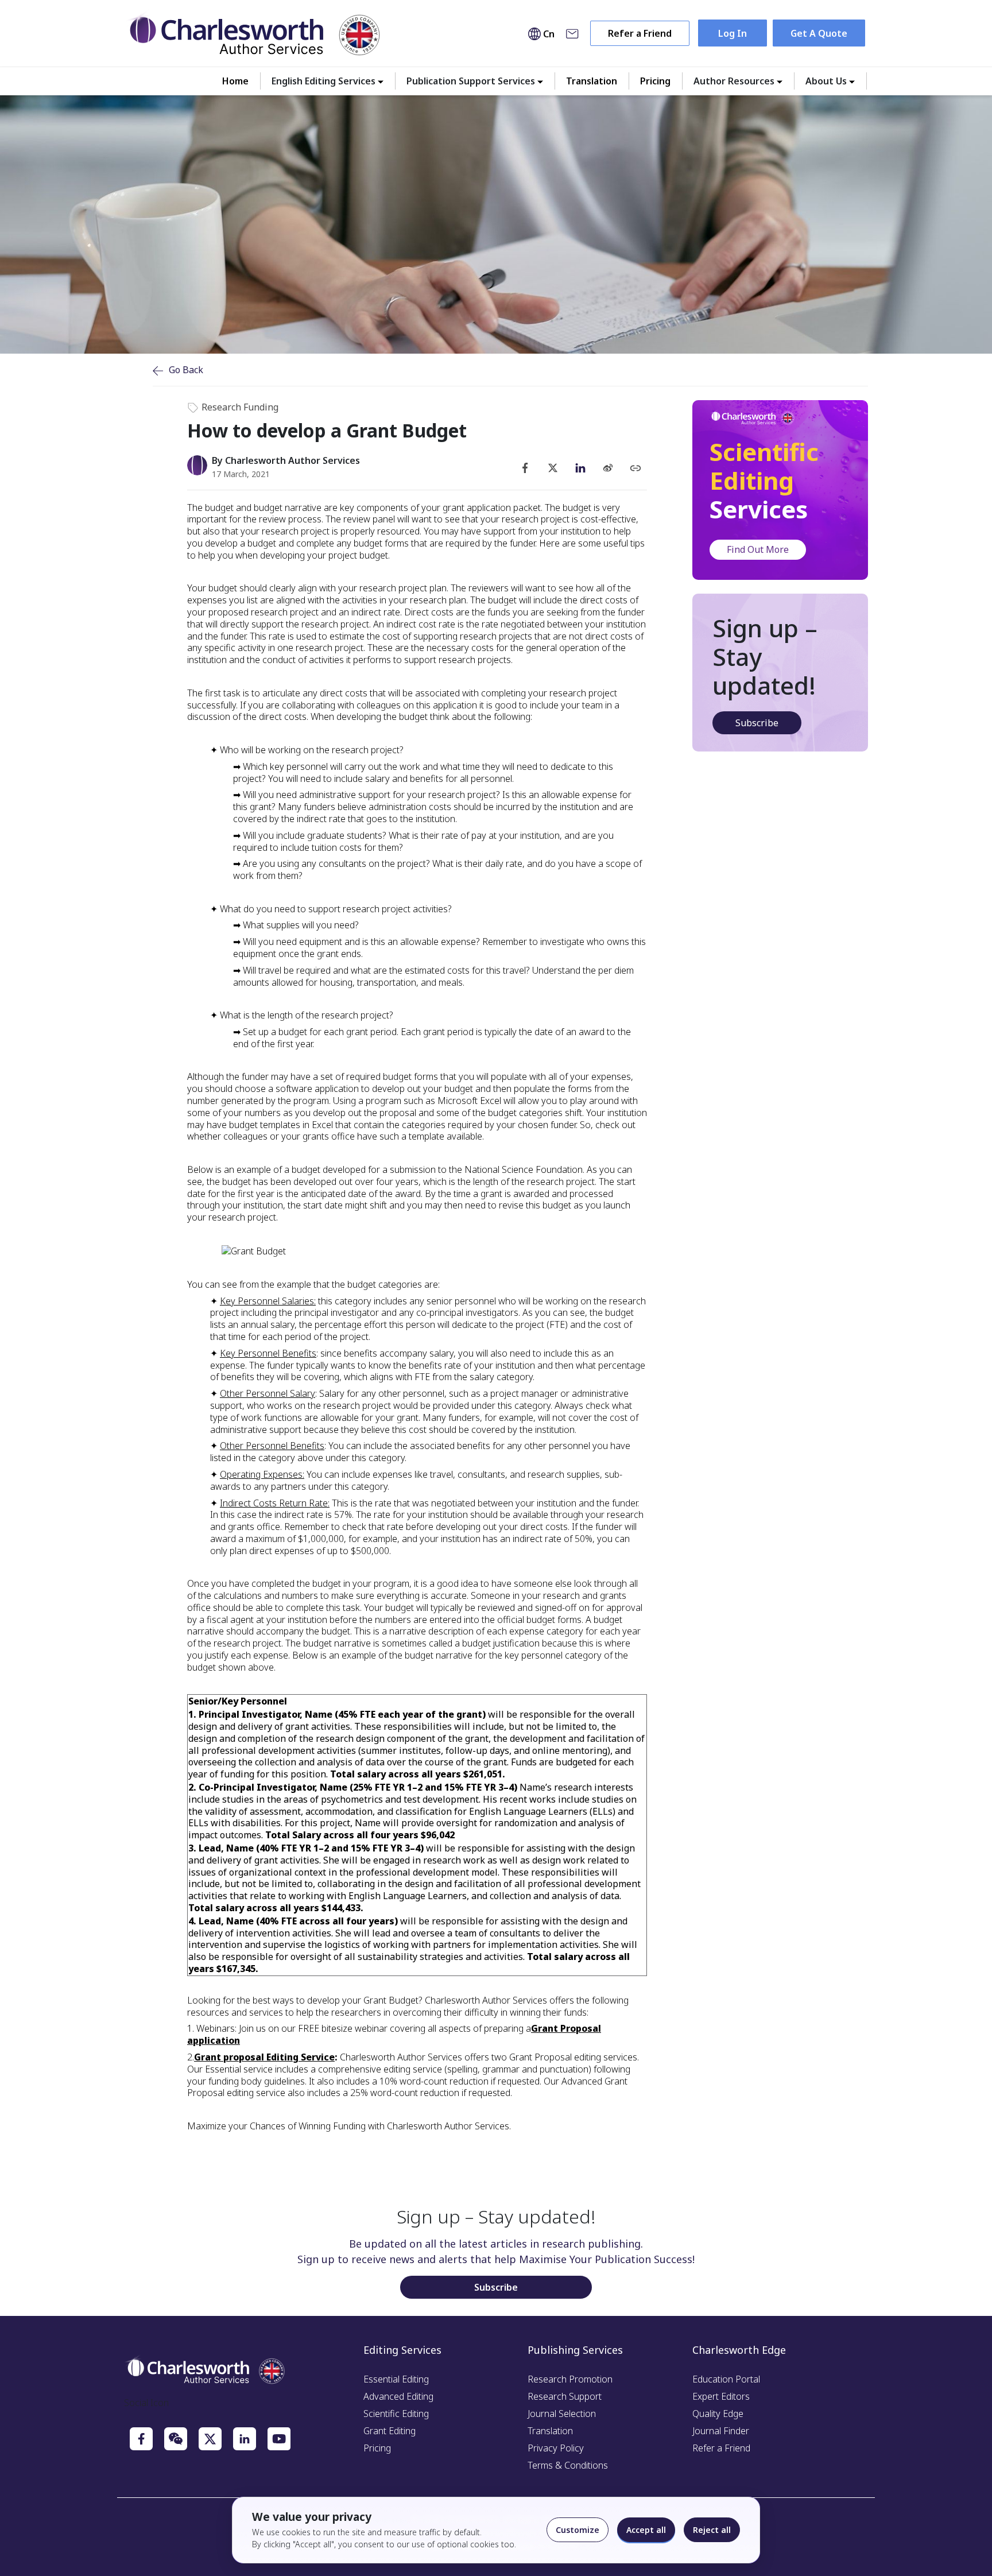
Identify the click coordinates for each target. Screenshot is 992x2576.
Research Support (565, 2396)
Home (235, 81)
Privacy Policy (556, 2448)
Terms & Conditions (568, 2465)
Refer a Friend (640, 33)
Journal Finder (721, 2431)
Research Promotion (570, 2379)
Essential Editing (396, 2379)
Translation (592, 81)
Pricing (655, 81)
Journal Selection (562, 2414)
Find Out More (758, 549)
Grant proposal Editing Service (264, 2057)
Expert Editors (721, 2396)
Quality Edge (718, 2414)
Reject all (712, 2530)
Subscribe (757, 723)
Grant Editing (390, 2431)
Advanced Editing (398, 2396)
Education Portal (726, 2379)
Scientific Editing (396, 2414)
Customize (578, 2530)
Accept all (646, 2530)
